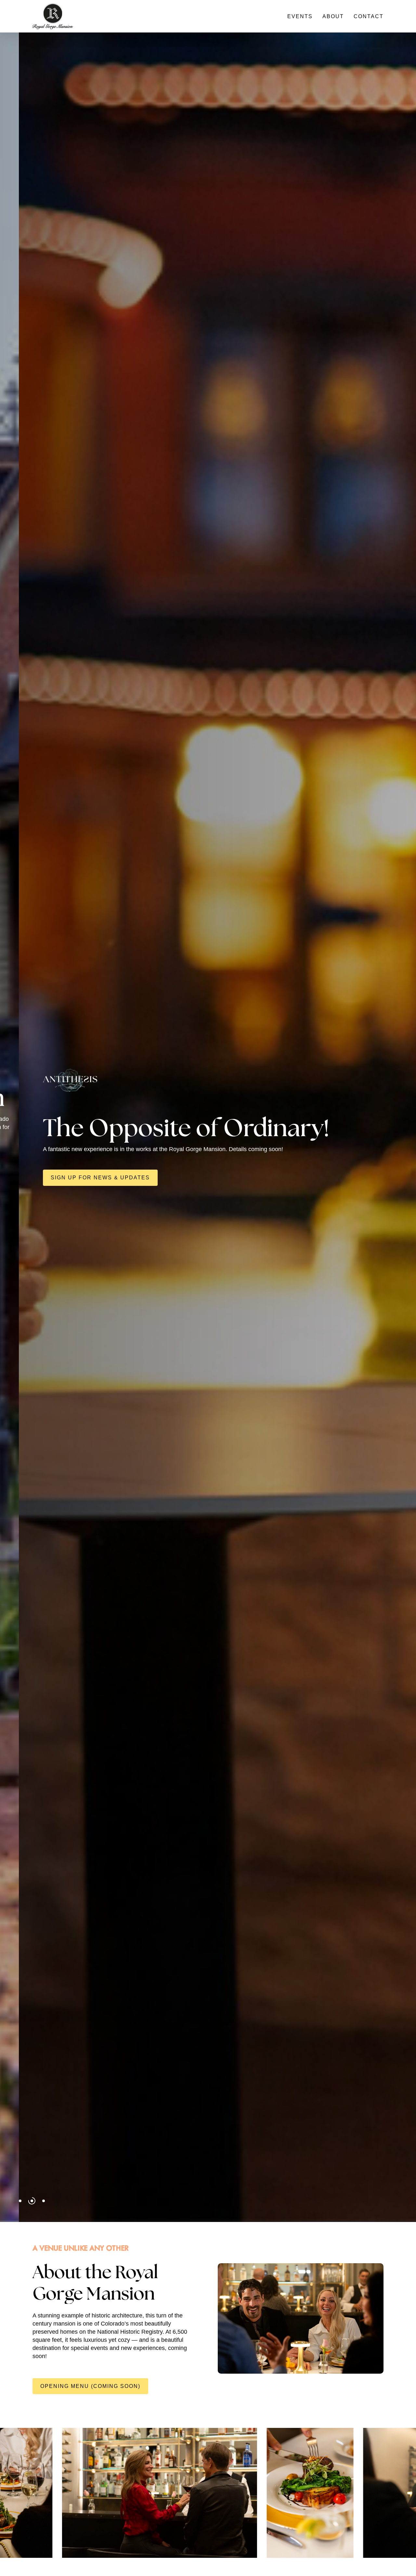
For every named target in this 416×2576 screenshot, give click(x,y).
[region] (208, 2493)
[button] (174, 1168)
